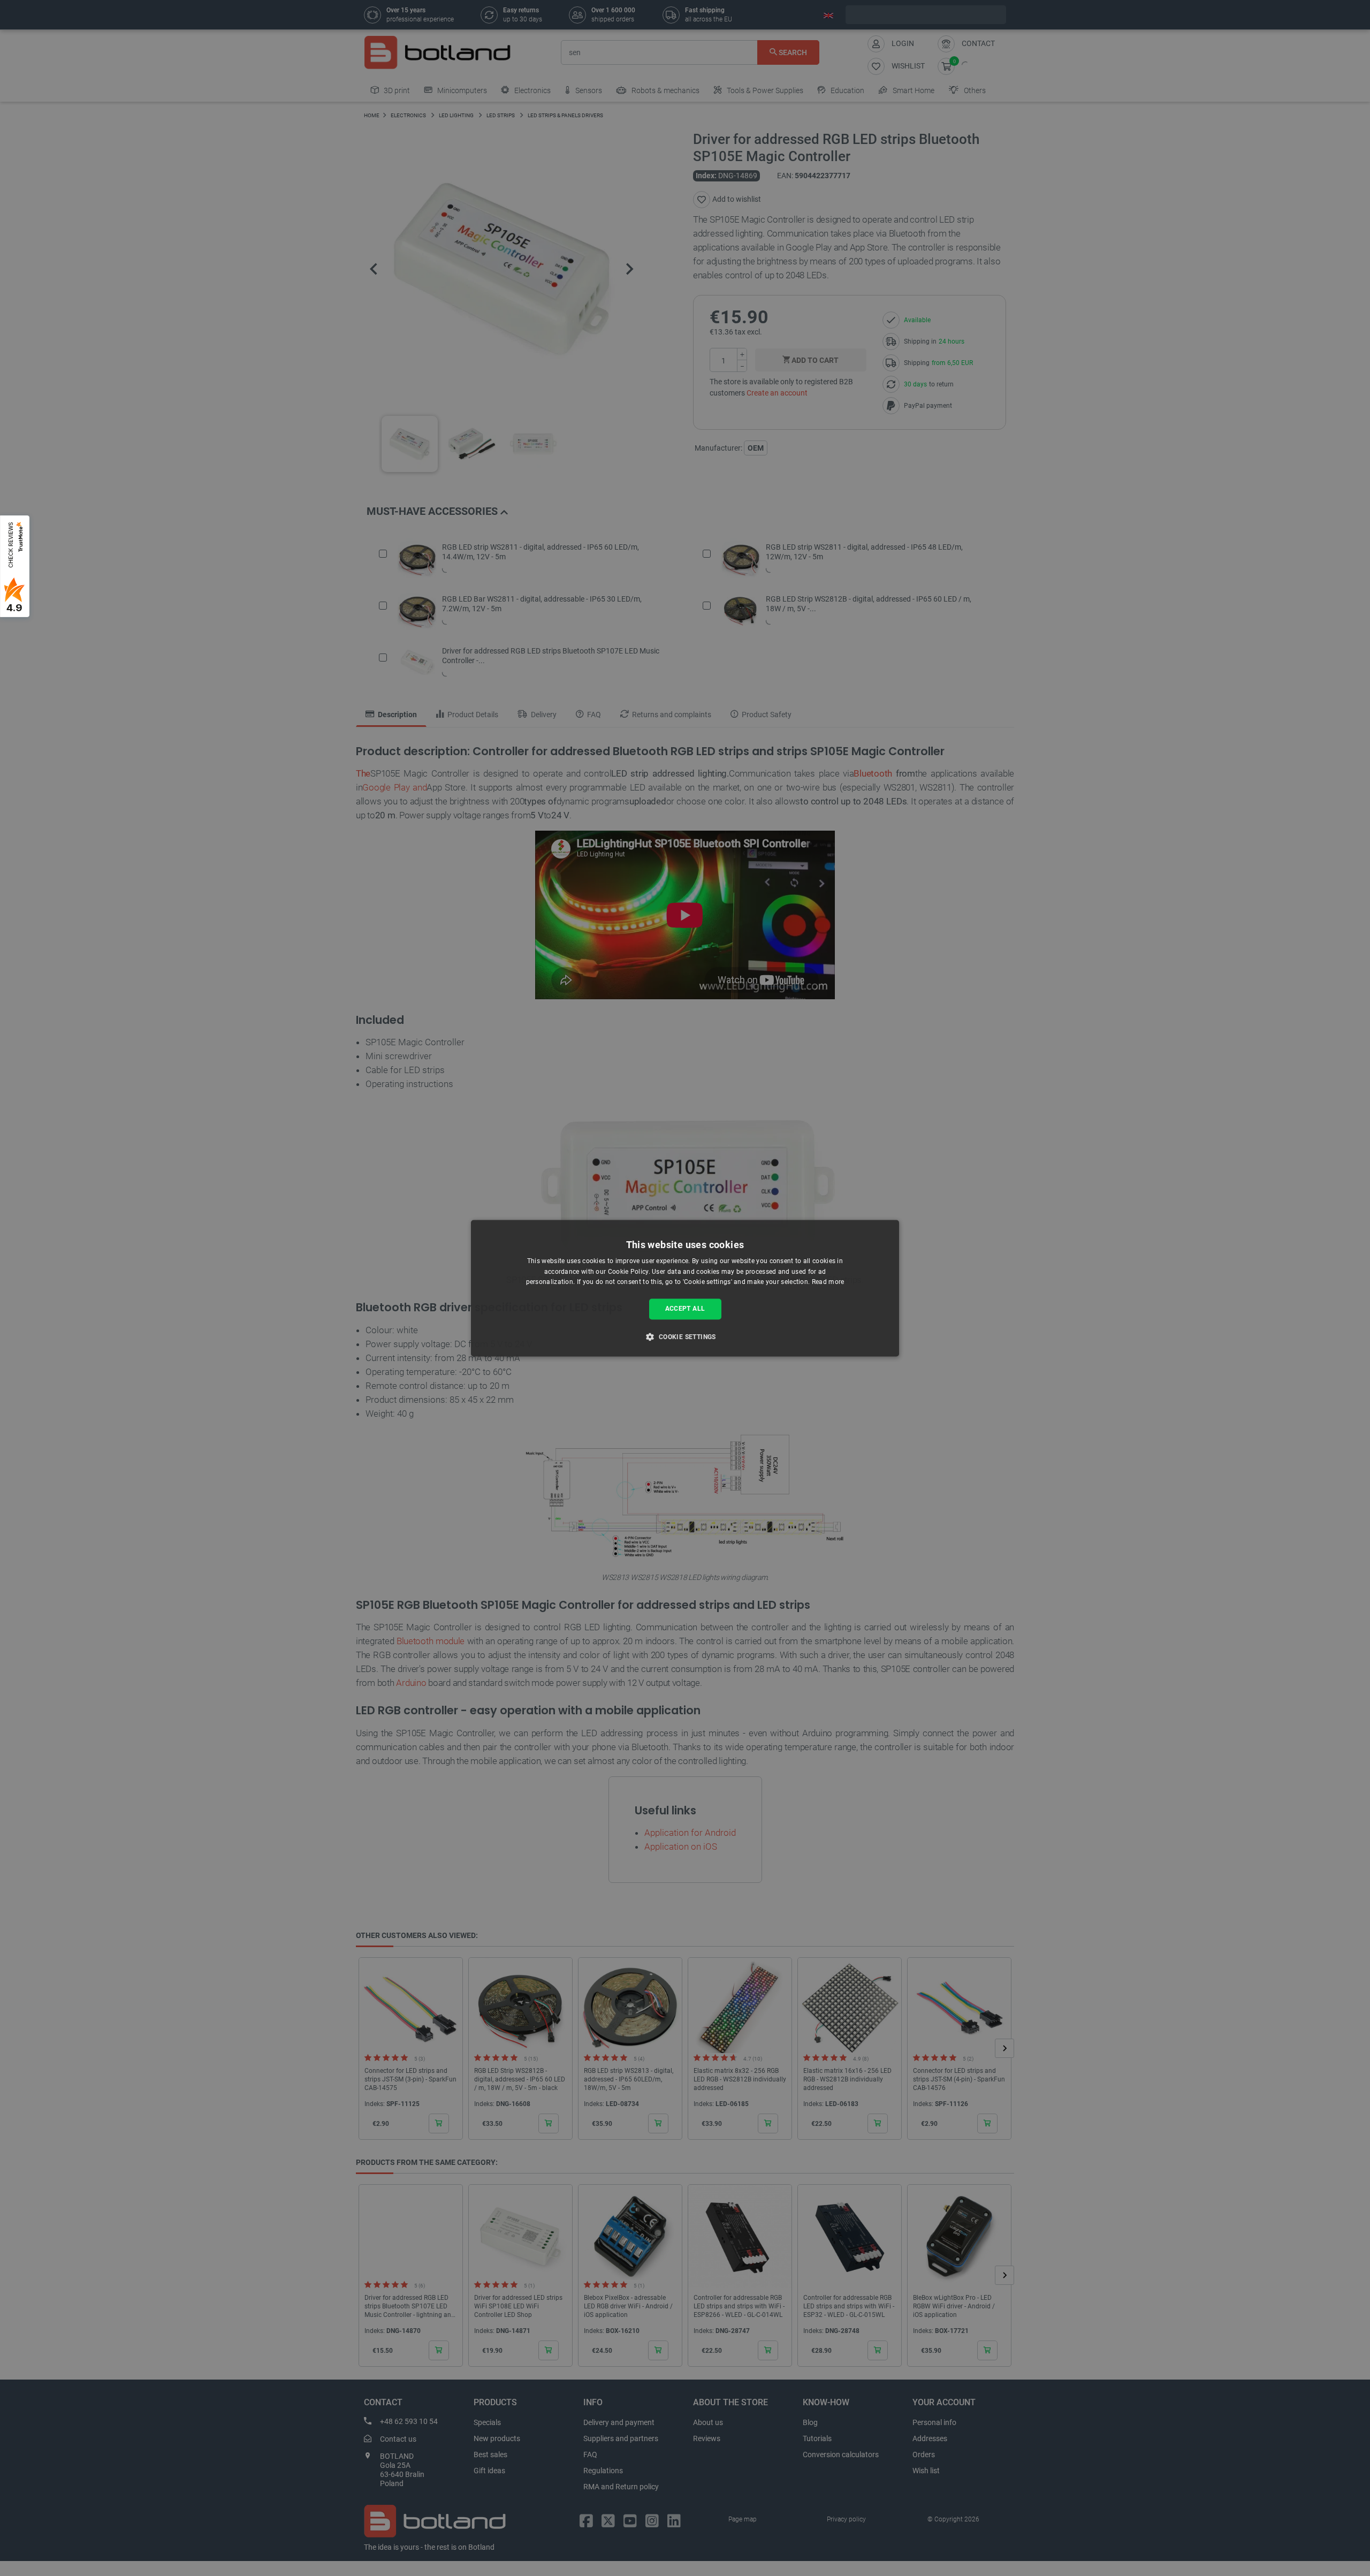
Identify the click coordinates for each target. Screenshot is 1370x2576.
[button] (685, 1336)
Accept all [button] (685, 1309)
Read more (828, 1282)
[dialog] (685, 1288)
